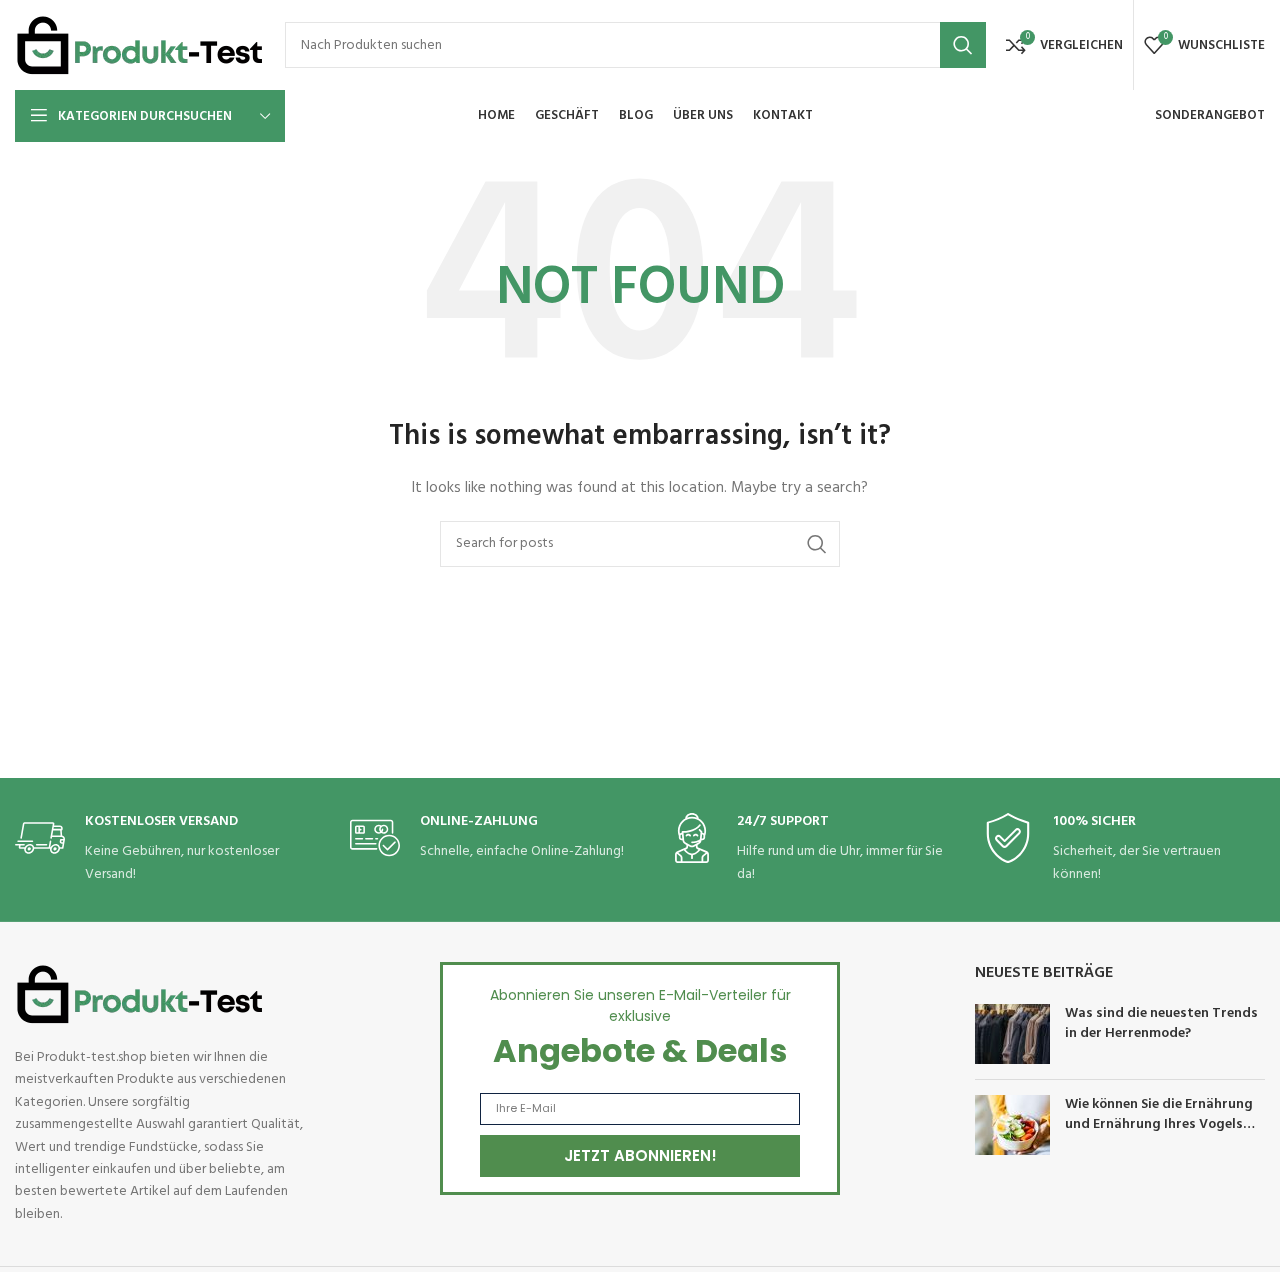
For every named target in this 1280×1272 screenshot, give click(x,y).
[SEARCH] (963, 45)
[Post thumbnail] (1012, 1034)
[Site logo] (140, 45)
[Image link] (140, 994)
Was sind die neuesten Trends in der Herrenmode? (1161, 1023)
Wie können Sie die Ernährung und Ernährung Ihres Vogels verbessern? (1159, 1124)
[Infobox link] (165, 849)
